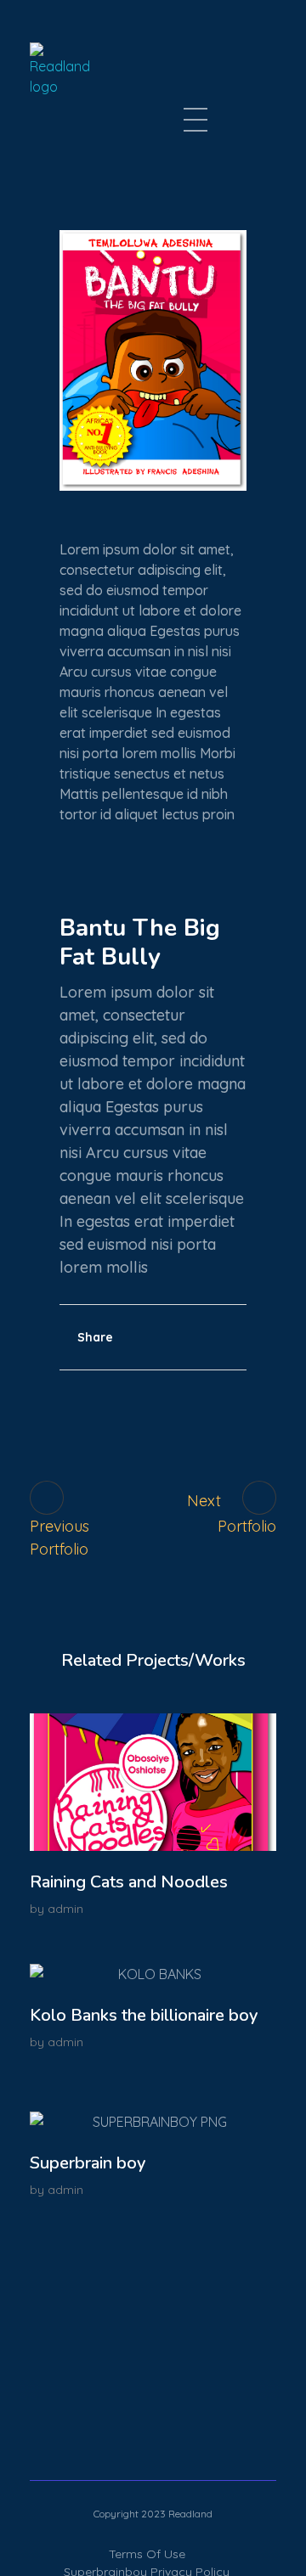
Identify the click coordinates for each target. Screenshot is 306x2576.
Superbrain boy (88, 2163)
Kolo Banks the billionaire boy (144, 2015)
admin (65, 1909)
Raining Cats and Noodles (129, 1882)
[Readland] (82, 79)
